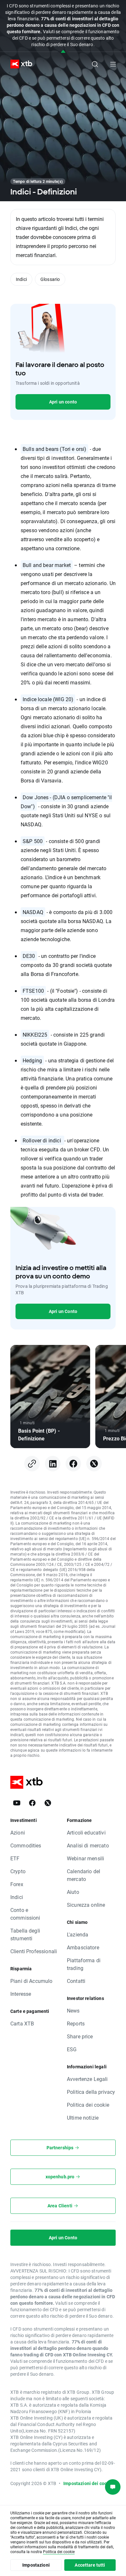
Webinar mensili (85, 1858)
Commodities (26, 1845)
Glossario (50, 279)
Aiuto (73, 1892)
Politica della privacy (91, 2092)
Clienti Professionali (34, 1951)
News (73, 2010)
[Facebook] (32, 1803)
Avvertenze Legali (87, 2079)
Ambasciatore (83, 1947)
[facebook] (73, 1464)
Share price (80, 2036)
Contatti (76, 1981)
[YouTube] (17, 1803)
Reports (76, 2023)
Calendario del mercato (84, 1875)
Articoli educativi (86, 1832)
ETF (15, 1858)
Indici (21, 279)
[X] (48, 1803)
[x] (94, 1464)
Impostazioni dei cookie (88, 2483)
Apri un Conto (63, 1311)
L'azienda (78, 1934)
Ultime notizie (83, 2118)
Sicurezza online (86, 1905)
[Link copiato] (32, 1464)
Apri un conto (63, 402)
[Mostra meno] (63, 52)
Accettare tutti (90, 2565)
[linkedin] (53, 1464)
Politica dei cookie (88, 2105)
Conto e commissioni (25, 1914)
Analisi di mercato (88, 1845)
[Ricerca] (95, 64)
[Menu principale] (113, 64)
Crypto (18, 1871)
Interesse (21, 1994)
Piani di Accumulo (31, 1981)
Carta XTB (22, 2023)
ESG (72, 2049)
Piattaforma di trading (84, 1964)
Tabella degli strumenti (25, 1934)
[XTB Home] (19, 64)
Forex (17, 1884)
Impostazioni (36, 2565)
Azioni (18, 1832)
